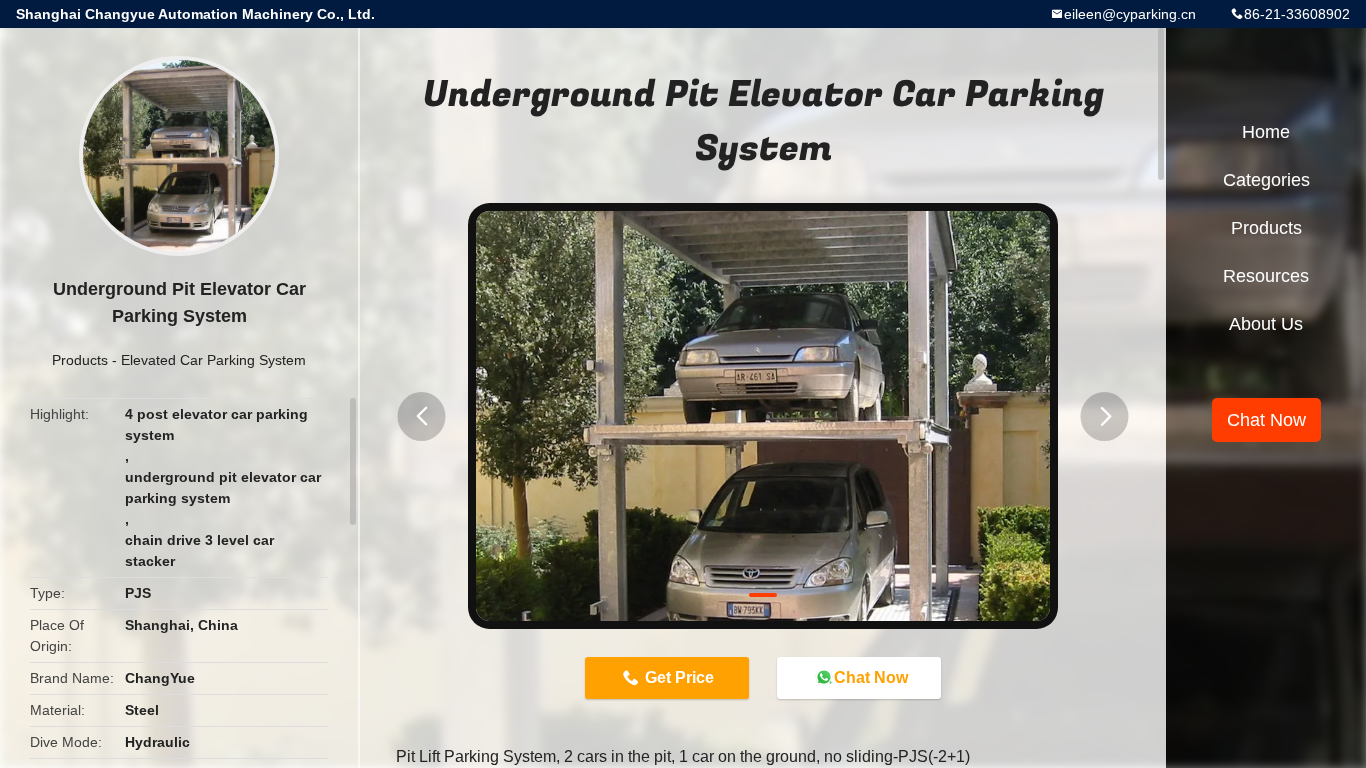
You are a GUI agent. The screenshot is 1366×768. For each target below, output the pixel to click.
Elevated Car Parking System (213, 360)
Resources (1266, 276)
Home (1266, 132)
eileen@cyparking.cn (1130, 14)
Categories (1266, 180)
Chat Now (871, 677)
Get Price (679, 677)
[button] (422, 416)
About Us (1266, 324)
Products (80, 360)
